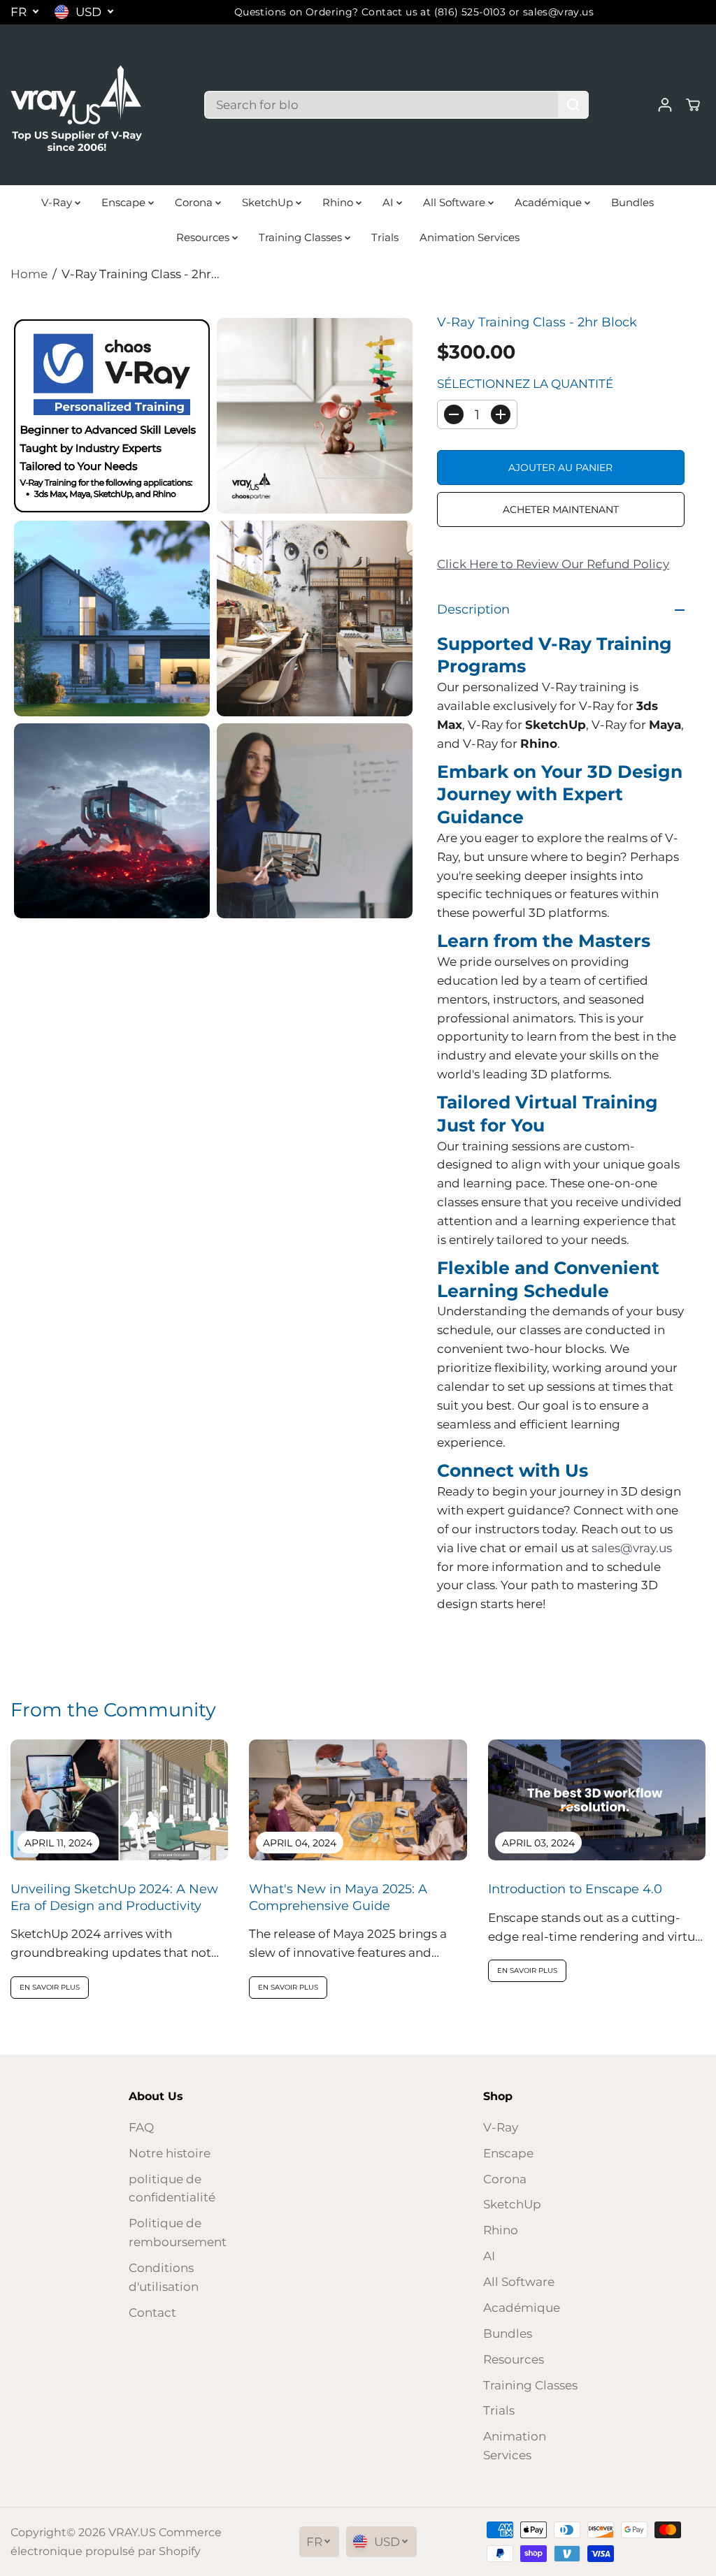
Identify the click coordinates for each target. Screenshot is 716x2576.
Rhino (339, 202)
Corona (195, 202)
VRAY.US (132, 2532)
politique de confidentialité (172, 2188)
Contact (152, 2313)
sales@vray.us (632, 1548)
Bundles (632, 202)
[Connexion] (665, 105)
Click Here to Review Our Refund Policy (553, 564)
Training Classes (302, 237)
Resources (204, 237)
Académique (550, 202)
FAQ (141, 2127)
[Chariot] (693, 105)
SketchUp (269, 202)
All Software (456, 202)
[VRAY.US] (77, 105)
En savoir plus (50, 1987)
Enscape (125, 202)
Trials (385, 237)
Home (29, 274)
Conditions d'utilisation (164, 2277)
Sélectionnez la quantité (525, 384)
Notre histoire (170, 2153)
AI (389, 202)
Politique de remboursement (178, 2233)
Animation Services (470, 237)
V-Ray (58, 202)
